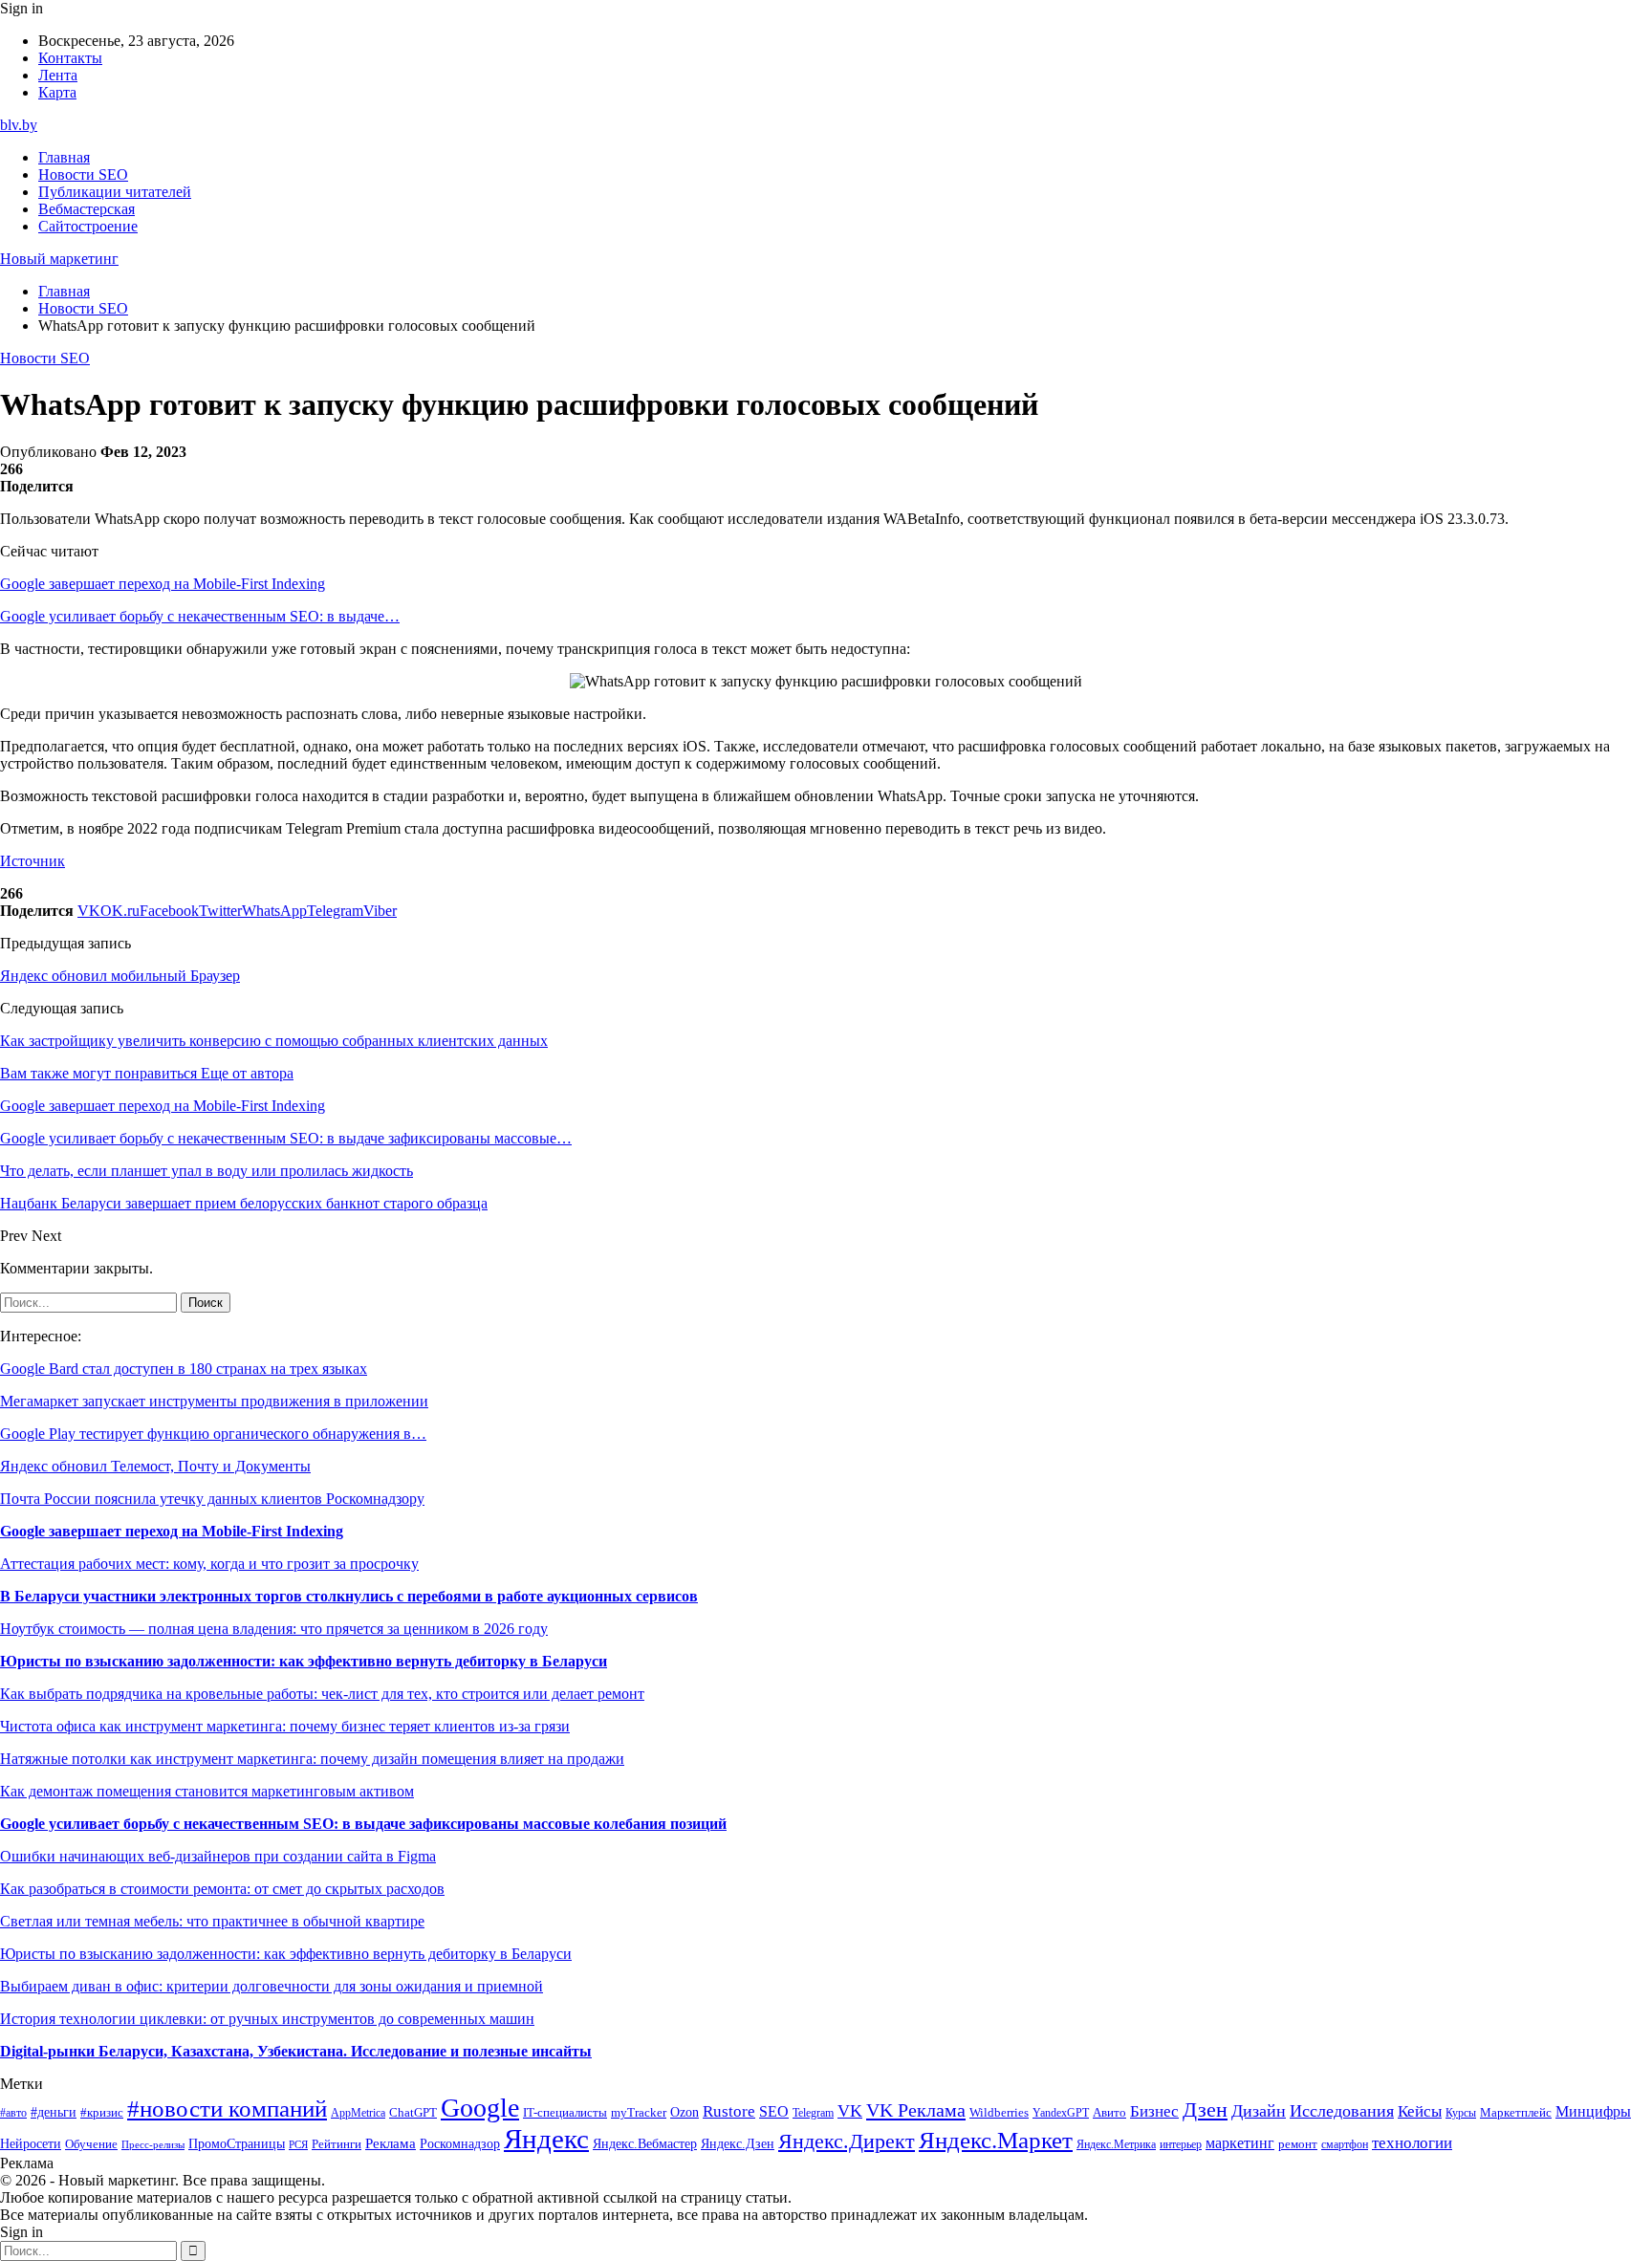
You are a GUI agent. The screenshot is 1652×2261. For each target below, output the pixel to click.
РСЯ (298, 2145)
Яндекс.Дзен (738, 2144)
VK (850, 2111)
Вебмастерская (87, 209)
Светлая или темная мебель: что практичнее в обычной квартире (212, 1921)
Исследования (1342, 2111)
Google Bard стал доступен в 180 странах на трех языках (184, 1369)
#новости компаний (227, 2109)
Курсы (1461, 2113)
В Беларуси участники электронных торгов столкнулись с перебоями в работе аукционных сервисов (349, 1596)
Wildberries (999, 2113)
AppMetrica (358, 2113)
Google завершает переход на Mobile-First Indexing (163, 584)
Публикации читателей (115, 192)
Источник (33, 861)
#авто (13, 2113)
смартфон (1345, 2145)
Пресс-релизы (153, 2145)
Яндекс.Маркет (996, 2140)
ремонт (1298, 2144)
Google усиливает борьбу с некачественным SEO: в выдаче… (200, 616)
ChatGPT (413, 2113)
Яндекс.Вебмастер (645, 2143)
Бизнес (1154, 2111)
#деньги (54, 2112)
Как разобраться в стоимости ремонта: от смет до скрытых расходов (222, 1889)
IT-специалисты (565, 2113)
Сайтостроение (88, 226)
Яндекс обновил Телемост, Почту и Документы (155, 1466)
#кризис (102, 2113)
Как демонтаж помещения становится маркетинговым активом (207, 1791)
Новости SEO (83, 174)
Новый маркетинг (59, 259)
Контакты (70, 58)
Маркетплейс (1516, 2112)
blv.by (19, 125)
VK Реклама (916, 2110)
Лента (58, 75)
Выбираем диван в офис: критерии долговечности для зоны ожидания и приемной (272, 1986)
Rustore (729, 2111)
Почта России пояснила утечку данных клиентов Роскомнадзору (212, 1499)
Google (480, 2108)
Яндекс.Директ (847, 2141)
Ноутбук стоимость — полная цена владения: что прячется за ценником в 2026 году (274, 1629)
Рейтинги (337, 2144)
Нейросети (31, 2144)
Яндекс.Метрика (1116, 2145)
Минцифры (1593, 2111)
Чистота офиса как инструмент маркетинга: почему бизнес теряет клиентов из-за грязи (285, 1726)
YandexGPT (1061, 2113)
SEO (774, 2111)
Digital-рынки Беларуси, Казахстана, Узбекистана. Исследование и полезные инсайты (296, 2051)
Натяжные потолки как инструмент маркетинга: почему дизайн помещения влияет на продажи (312, 1759)
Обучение (91, 2144)
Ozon (685, 2112)
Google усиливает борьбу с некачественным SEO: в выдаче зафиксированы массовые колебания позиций (363, 1824)
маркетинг (1240, 2143)
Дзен (1205, 2110)
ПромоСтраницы (237, 2143)
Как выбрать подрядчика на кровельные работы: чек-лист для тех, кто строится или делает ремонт (322, 1694)
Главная (64, 157)
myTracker (639, 2112)
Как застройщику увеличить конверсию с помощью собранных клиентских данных (274, 1041)
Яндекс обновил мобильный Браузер (120, 976)
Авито (1109, 2112)
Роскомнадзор (460, 2143)
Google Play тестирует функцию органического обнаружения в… (213, 1434)
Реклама (391, 2143)
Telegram (813, 2113)
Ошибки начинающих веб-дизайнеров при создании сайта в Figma (218, 1856)
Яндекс (546, 2139)
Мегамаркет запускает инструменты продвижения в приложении (214, 1401)
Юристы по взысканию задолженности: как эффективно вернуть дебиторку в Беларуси (304, 1661)
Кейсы (1420, 2111)
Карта (57, 92)
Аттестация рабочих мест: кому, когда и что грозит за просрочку (209, 1564)
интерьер (1181, 2145)
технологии (1412, 2143)
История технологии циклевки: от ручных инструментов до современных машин (267, 2019)
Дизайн (1259, 2111)
